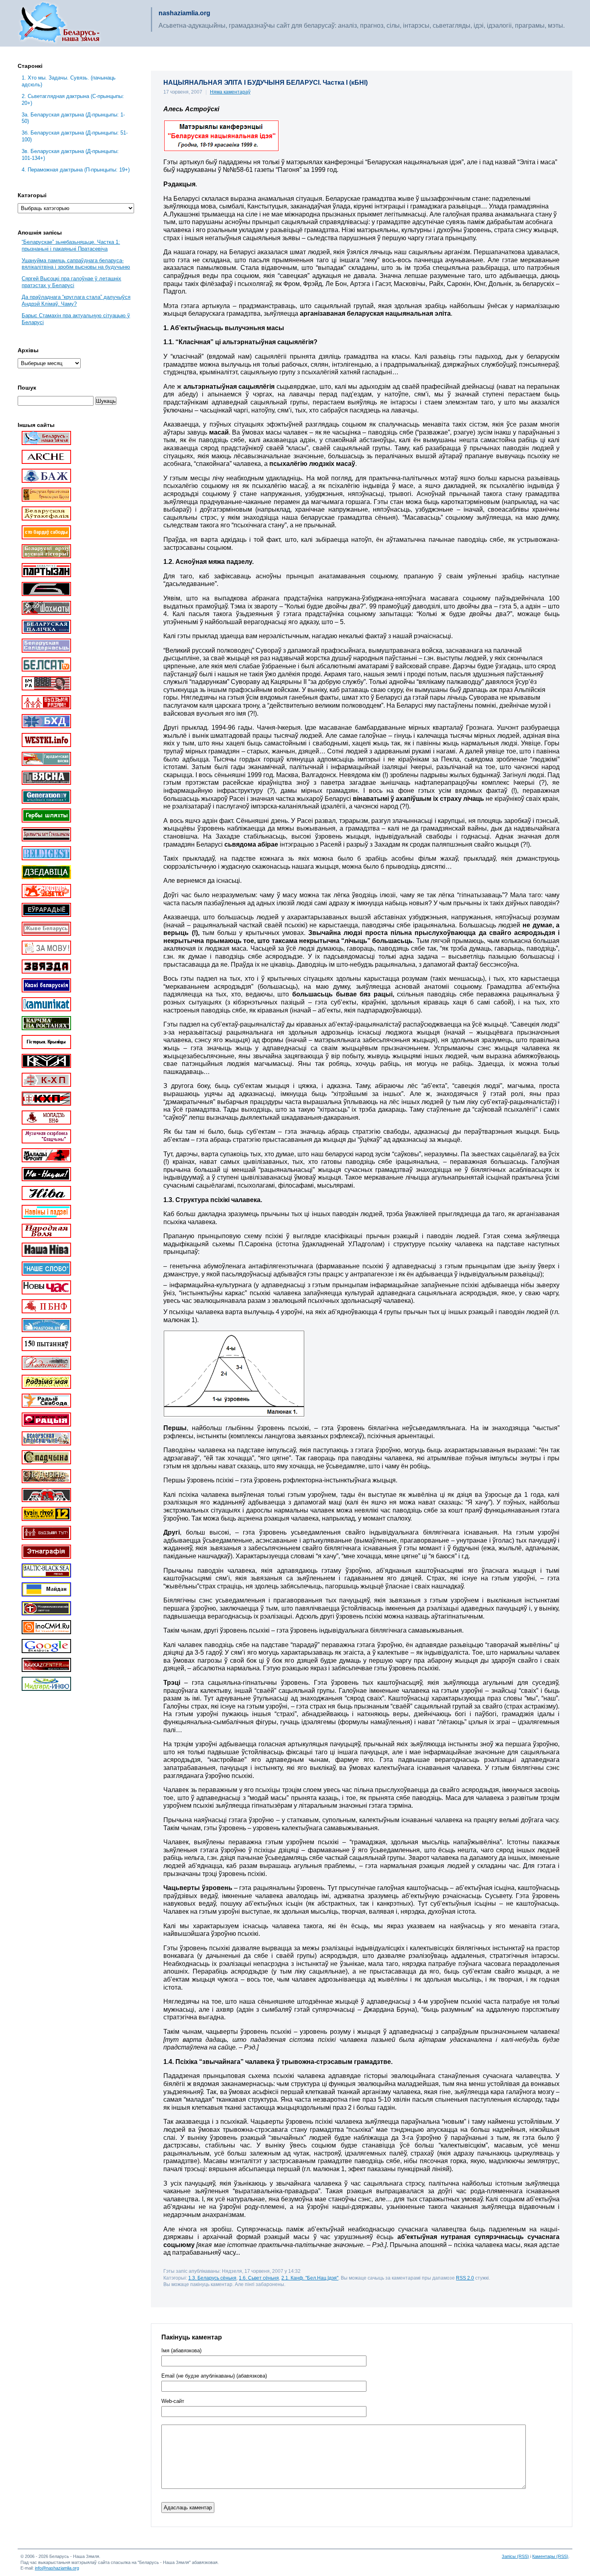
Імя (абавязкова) (181, 2351)
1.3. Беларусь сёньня (212, 2278)
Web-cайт (173, 2401)
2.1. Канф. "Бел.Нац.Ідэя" (310, 2278)
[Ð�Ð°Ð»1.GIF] (234, 1416)
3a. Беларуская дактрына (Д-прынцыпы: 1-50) (73, 118)
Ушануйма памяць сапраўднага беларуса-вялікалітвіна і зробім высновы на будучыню (76, 264)
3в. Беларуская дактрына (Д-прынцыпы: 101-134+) (70, 155)
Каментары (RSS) (550, 2556)
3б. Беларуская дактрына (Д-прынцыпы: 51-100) (75, 136)
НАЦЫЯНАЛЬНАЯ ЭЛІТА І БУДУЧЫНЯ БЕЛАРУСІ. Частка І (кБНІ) (265, 83)
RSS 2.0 (465, 2278)
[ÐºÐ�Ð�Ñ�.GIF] (221, 150)
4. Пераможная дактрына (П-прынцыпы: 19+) (76, 170)
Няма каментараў (230, 92)
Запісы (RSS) (515, 2556)
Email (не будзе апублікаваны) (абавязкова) (214, 2376)
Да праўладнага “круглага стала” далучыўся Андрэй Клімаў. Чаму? (76, 300)
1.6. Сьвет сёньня (259, 2278)
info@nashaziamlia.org (57, 2568)
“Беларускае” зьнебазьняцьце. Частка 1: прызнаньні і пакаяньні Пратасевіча (71, 245)
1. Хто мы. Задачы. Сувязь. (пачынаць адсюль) (69, 81)
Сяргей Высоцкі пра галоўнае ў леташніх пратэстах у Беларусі (71, 282)
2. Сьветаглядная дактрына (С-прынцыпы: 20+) (73, 100)
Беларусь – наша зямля (59, 23)
